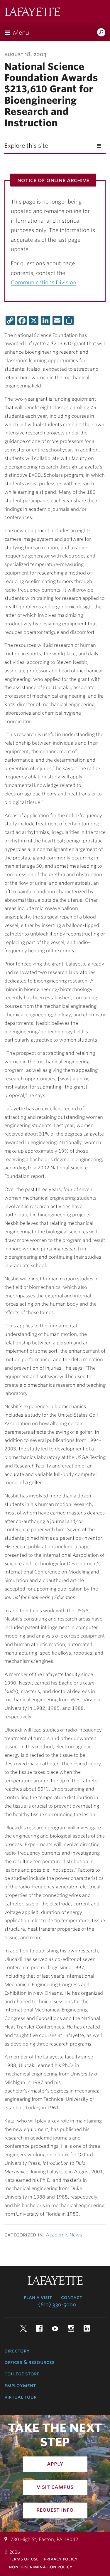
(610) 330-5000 (57, 2305)
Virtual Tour (21, 2397)
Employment (20, 2385)
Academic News (64, 2235)
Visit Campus (55, 2487)
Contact (72, 2297)
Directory (17, 2351)
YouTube (55, 2328)
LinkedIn (87, 2328)
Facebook (39, 2328)
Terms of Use (24, 2559)
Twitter (23, 2328)
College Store (22, 2374)
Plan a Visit (38, 2297)
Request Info (55, 2510)
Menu (21, 33)
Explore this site (26, 146)
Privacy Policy (61, 2559)
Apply (55, 2464)
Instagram (71, 2328)
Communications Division (44, 282)
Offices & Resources (29, 2362)
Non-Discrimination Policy (40, 2567)
